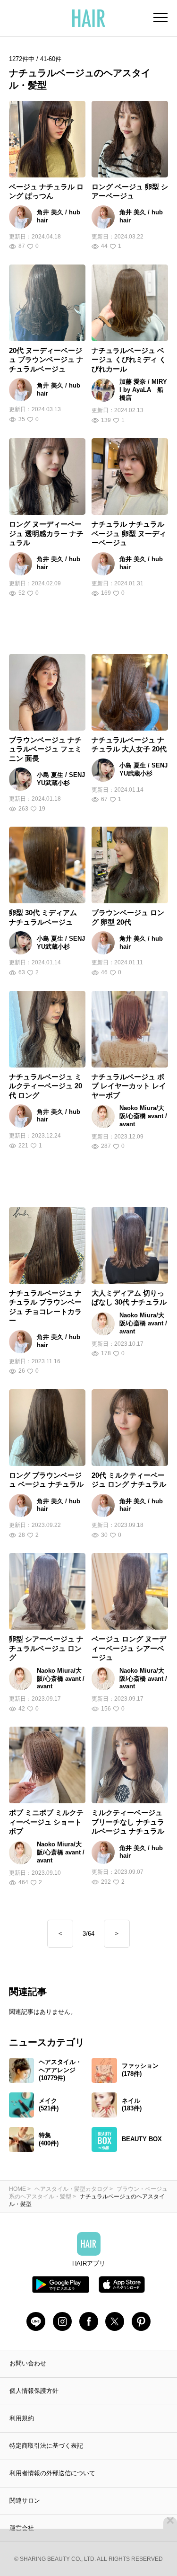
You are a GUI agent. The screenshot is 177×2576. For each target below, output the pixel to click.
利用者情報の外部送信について (52, 2473)
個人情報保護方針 (34, 2391)
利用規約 (22, 2418)
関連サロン (25, 2501)
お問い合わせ (28, 2363)
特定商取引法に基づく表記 (46, 2446)
